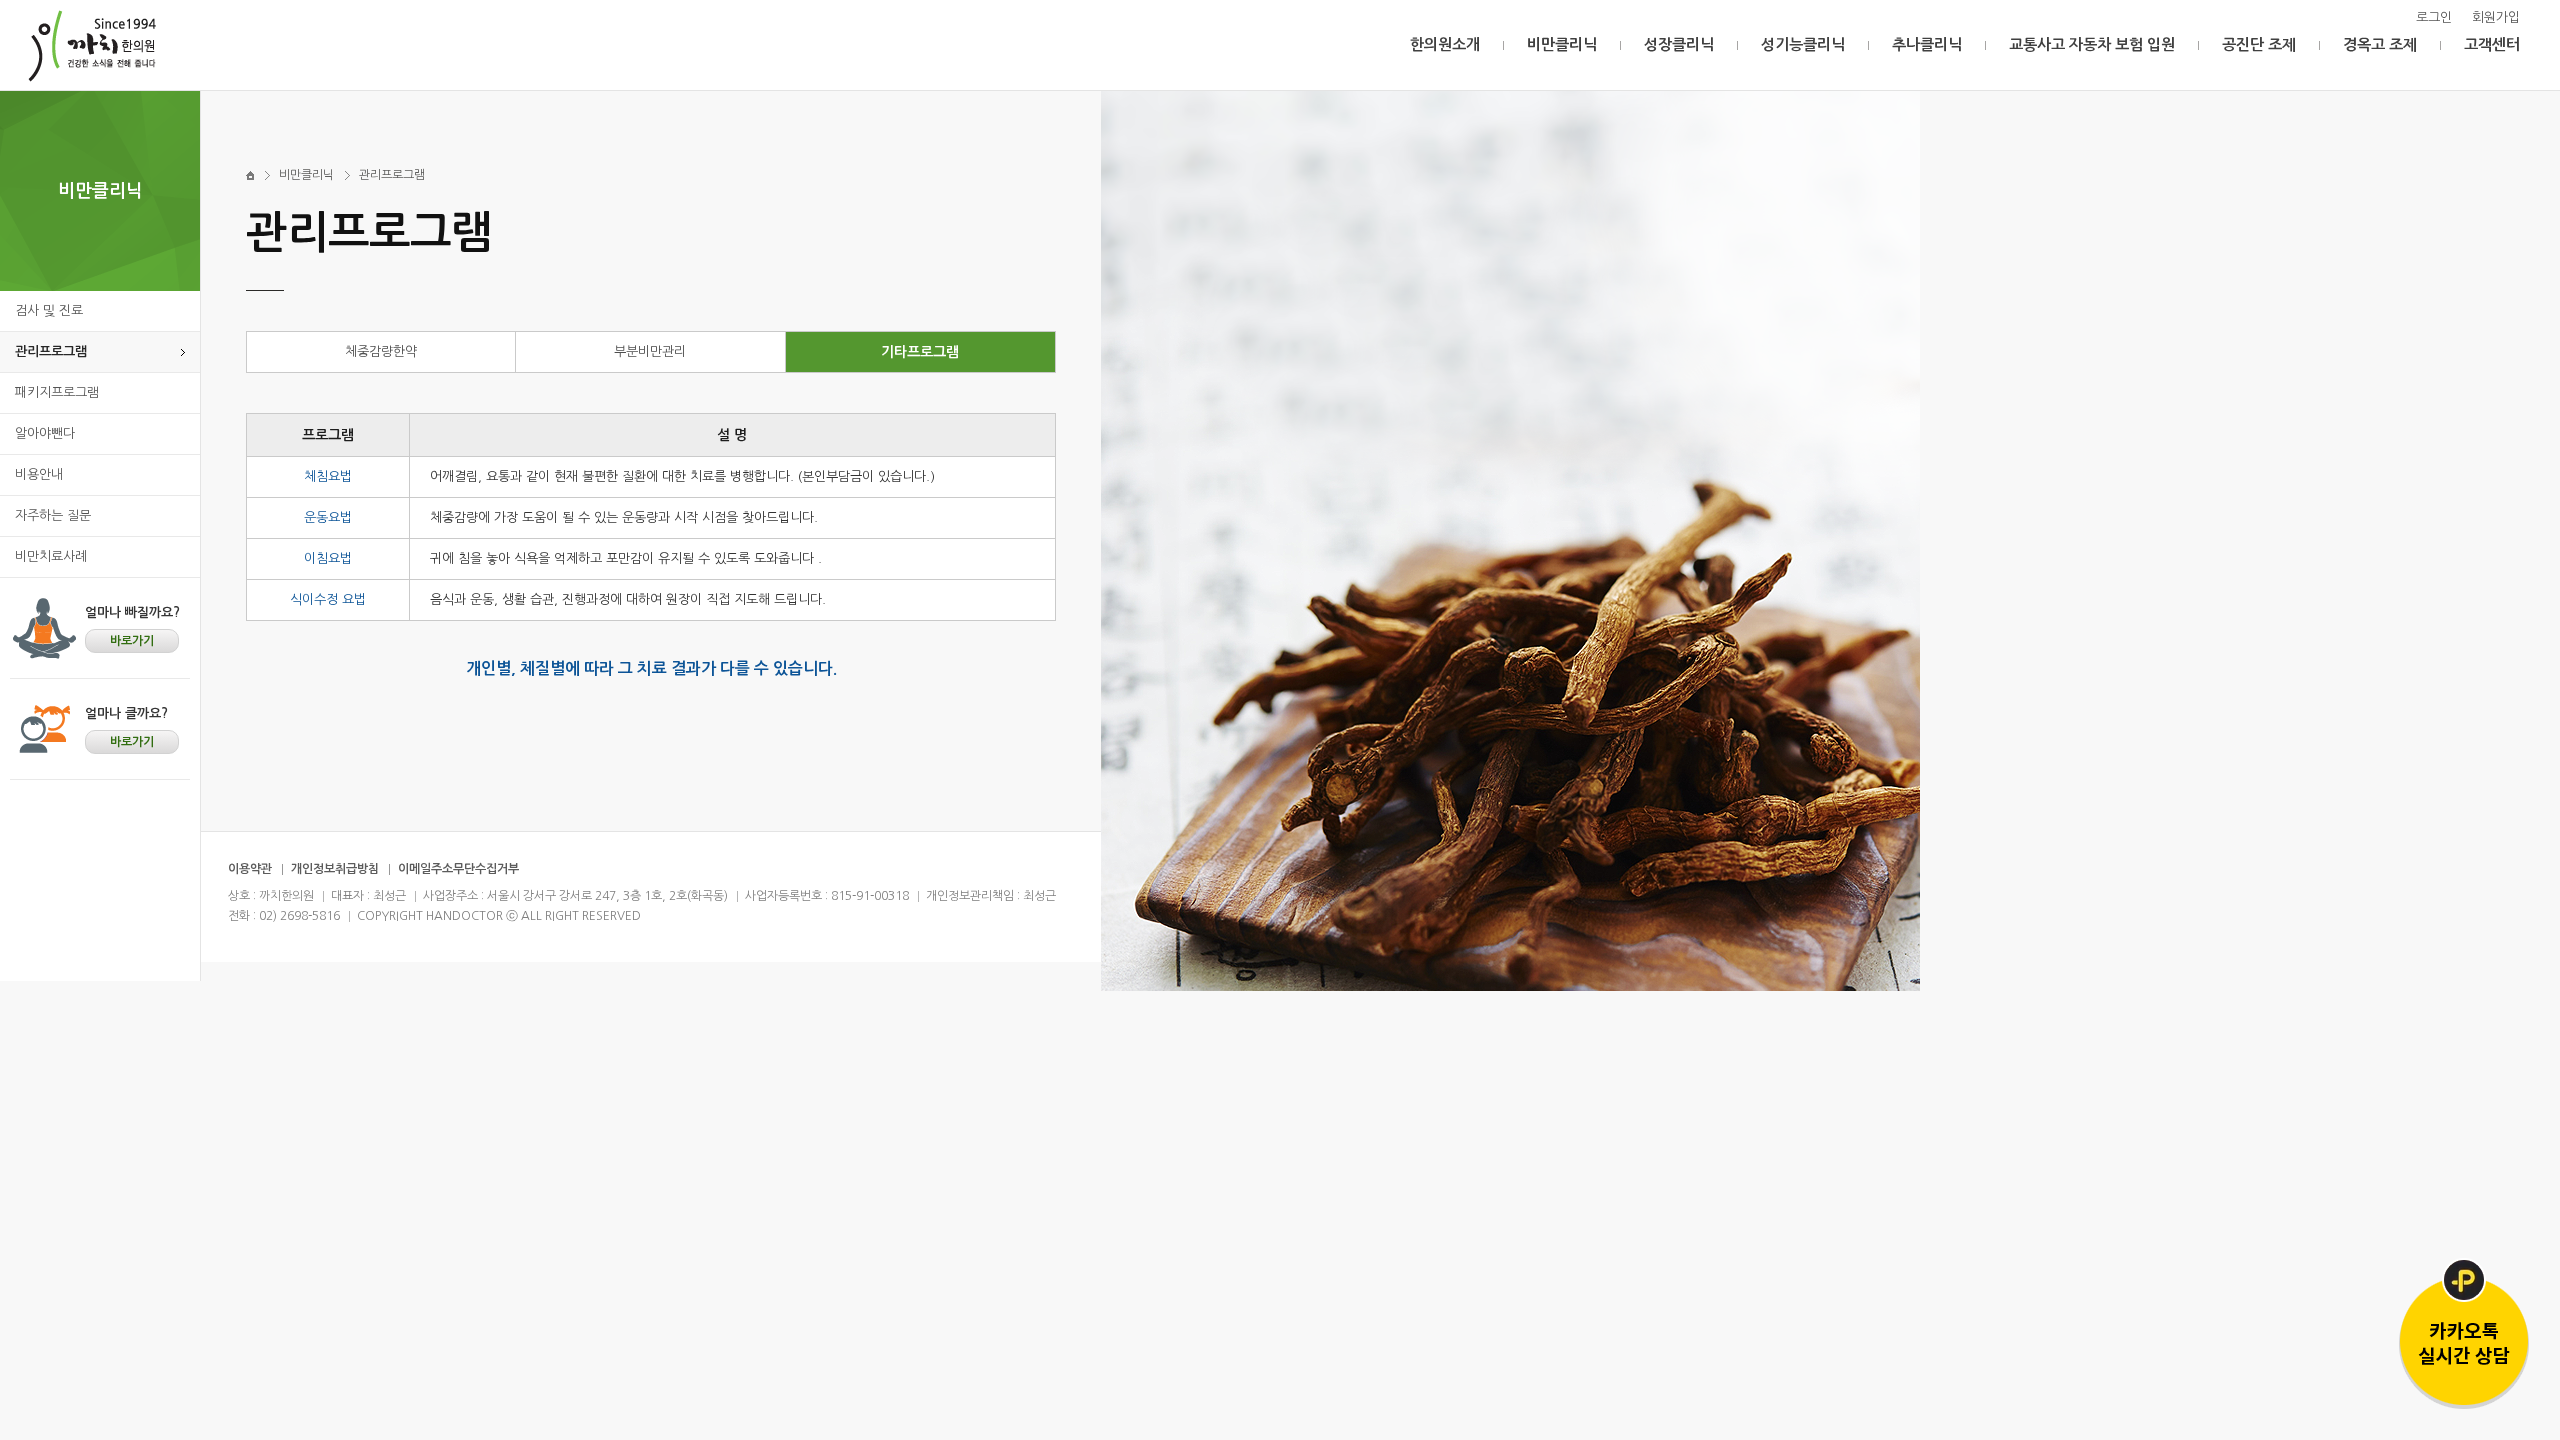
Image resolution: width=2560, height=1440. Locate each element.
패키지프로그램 (57, 392)
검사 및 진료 (49, 310)
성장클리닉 (1679, 44)
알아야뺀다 (45, 433)
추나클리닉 (1927, 44)
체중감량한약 (381, 351)
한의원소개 (1445, 44)
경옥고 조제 (2380, 44)
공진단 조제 (2259, 44)
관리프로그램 (51, 351)
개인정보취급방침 (335, 869)
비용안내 (39, 474)
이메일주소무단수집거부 (458, 869)
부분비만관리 (650, 351)
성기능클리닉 (1803, 44)
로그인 (2434, 17)
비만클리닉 (1562, 44)
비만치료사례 (51, 556)
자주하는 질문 (53, 515)
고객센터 (2492, 44)
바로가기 (132, 641)
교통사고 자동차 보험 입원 (2092, 44)
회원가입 (2496, 17)
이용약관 (250, 869)
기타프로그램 (920, 352)
